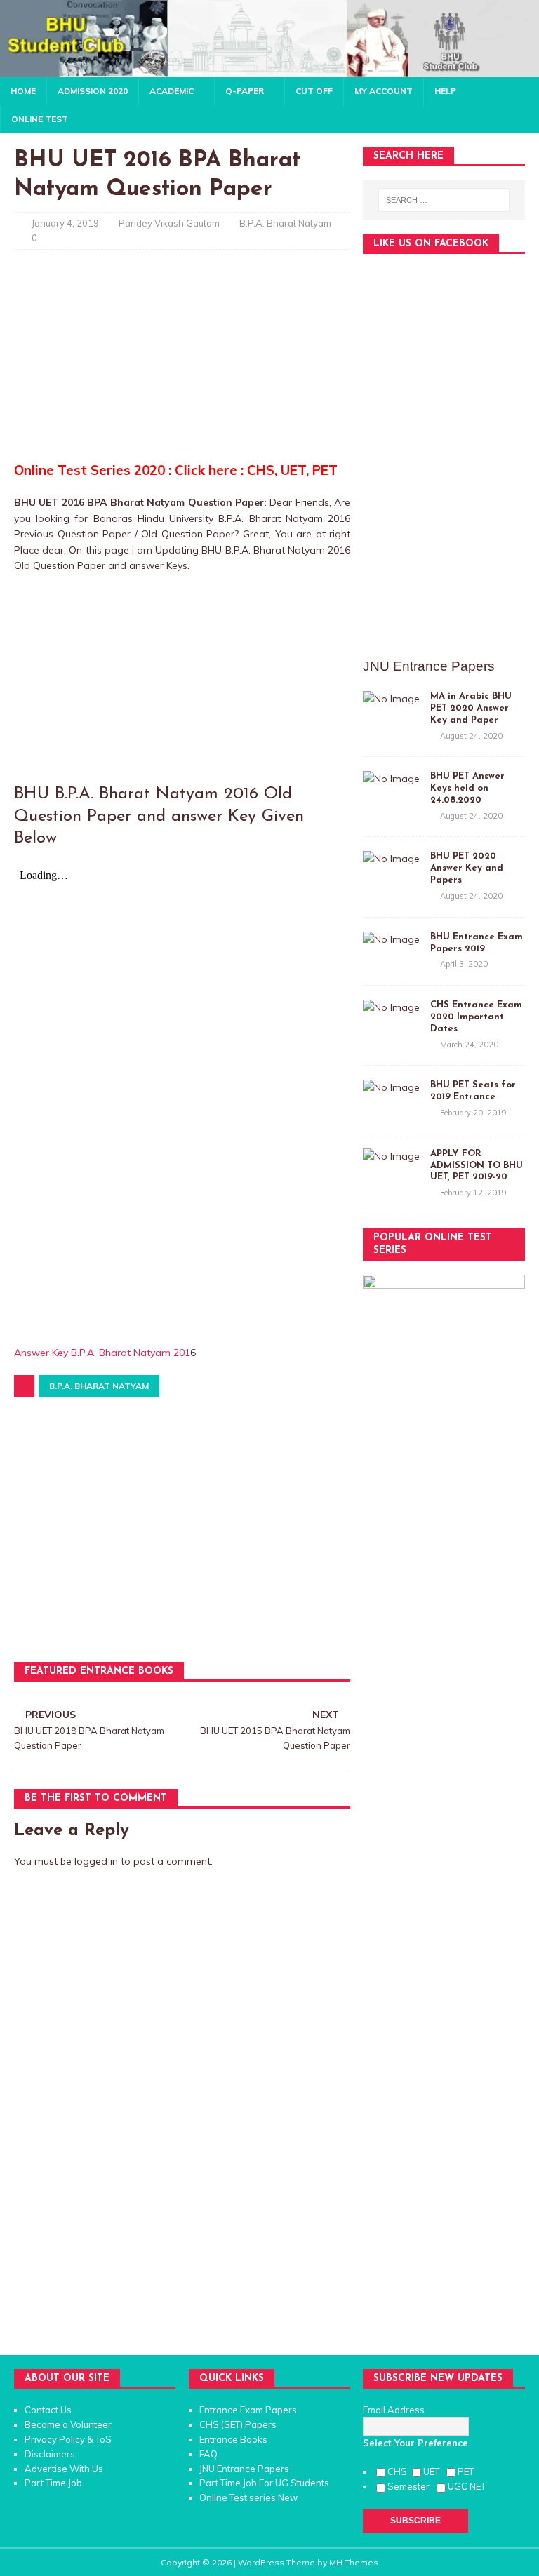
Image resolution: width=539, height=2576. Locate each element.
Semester (411, 2486)
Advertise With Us (64, 2469)
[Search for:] (444, 200)
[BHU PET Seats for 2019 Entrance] (391, 1087)
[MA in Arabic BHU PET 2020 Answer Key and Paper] (391, 699)
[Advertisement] (182, 362)
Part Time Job (53, 2483)
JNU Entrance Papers (244, 2469)
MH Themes (354, 2562)
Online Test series (238, 2497)
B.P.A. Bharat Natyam (285, 223)
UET (433, 2471)
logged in (96, 1861)
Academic (172, 91)
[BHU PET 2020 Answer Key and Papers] (391, 859)
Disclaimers (50, 2454)
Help (445, 91)
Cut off (314, 91)
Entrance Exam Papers (248, 2410)
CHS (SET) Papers (238, 2424)
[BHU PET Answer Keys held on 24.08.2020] (391, 779)
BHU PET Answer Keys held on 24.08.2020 (467, 788)
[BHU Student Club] (269, 69)
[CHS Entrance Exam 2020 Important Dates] (391, 1007)
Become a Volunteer (68, 2424)
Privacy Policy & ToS (68, 2439)
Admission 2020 (93, 91)
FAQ (208, 2454)
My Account (384, 91)
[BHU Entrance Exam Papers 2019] (391, 939)
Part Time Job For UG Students (264, 2483)
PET (467, 2471)
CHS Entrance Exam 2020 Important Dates (476, 1017)
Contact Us (48, 2410)
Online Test (40, 119)
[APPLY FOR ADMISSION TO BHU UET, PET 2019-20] (391, 1156)
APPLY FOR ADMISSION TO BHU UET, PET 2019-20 (477, 1166)
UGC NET (467, 2486)
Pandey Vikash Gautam (169, 223)
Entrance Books (233, 2439)
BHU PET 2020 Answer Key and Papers (467, 868)
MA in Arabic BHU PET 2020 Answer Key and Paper (471, 708)
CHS (398, 2471)
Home (23, 91)
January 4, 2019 (65, 223)
